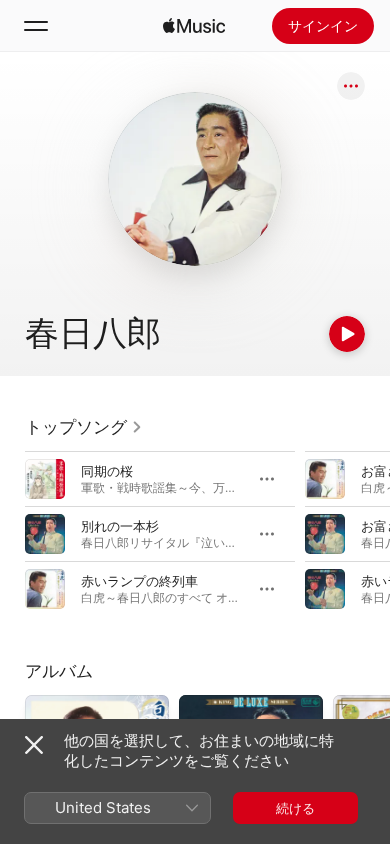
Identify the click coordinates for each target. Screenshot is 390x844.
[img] (194, 26)
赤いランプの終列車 (139, 581)
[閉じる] (34, 745)
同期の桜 (107, 471)
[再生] (347, 334)
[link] (84, 427)
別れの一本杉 (120, 526)
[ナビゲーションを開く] (36, 26)
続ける (295, 808)
